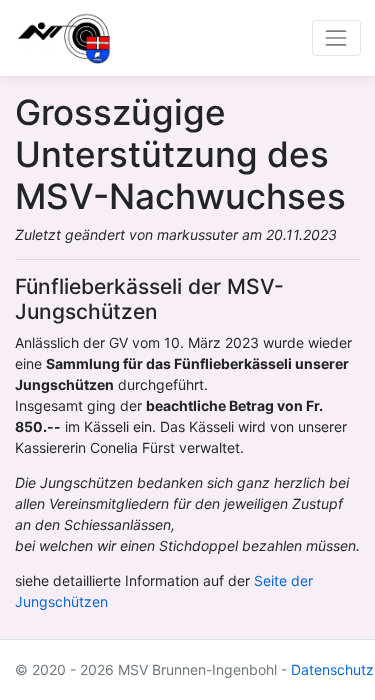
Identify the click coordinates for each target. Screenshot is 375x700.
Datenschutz (332, 669)
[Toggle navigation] (336, 37)
